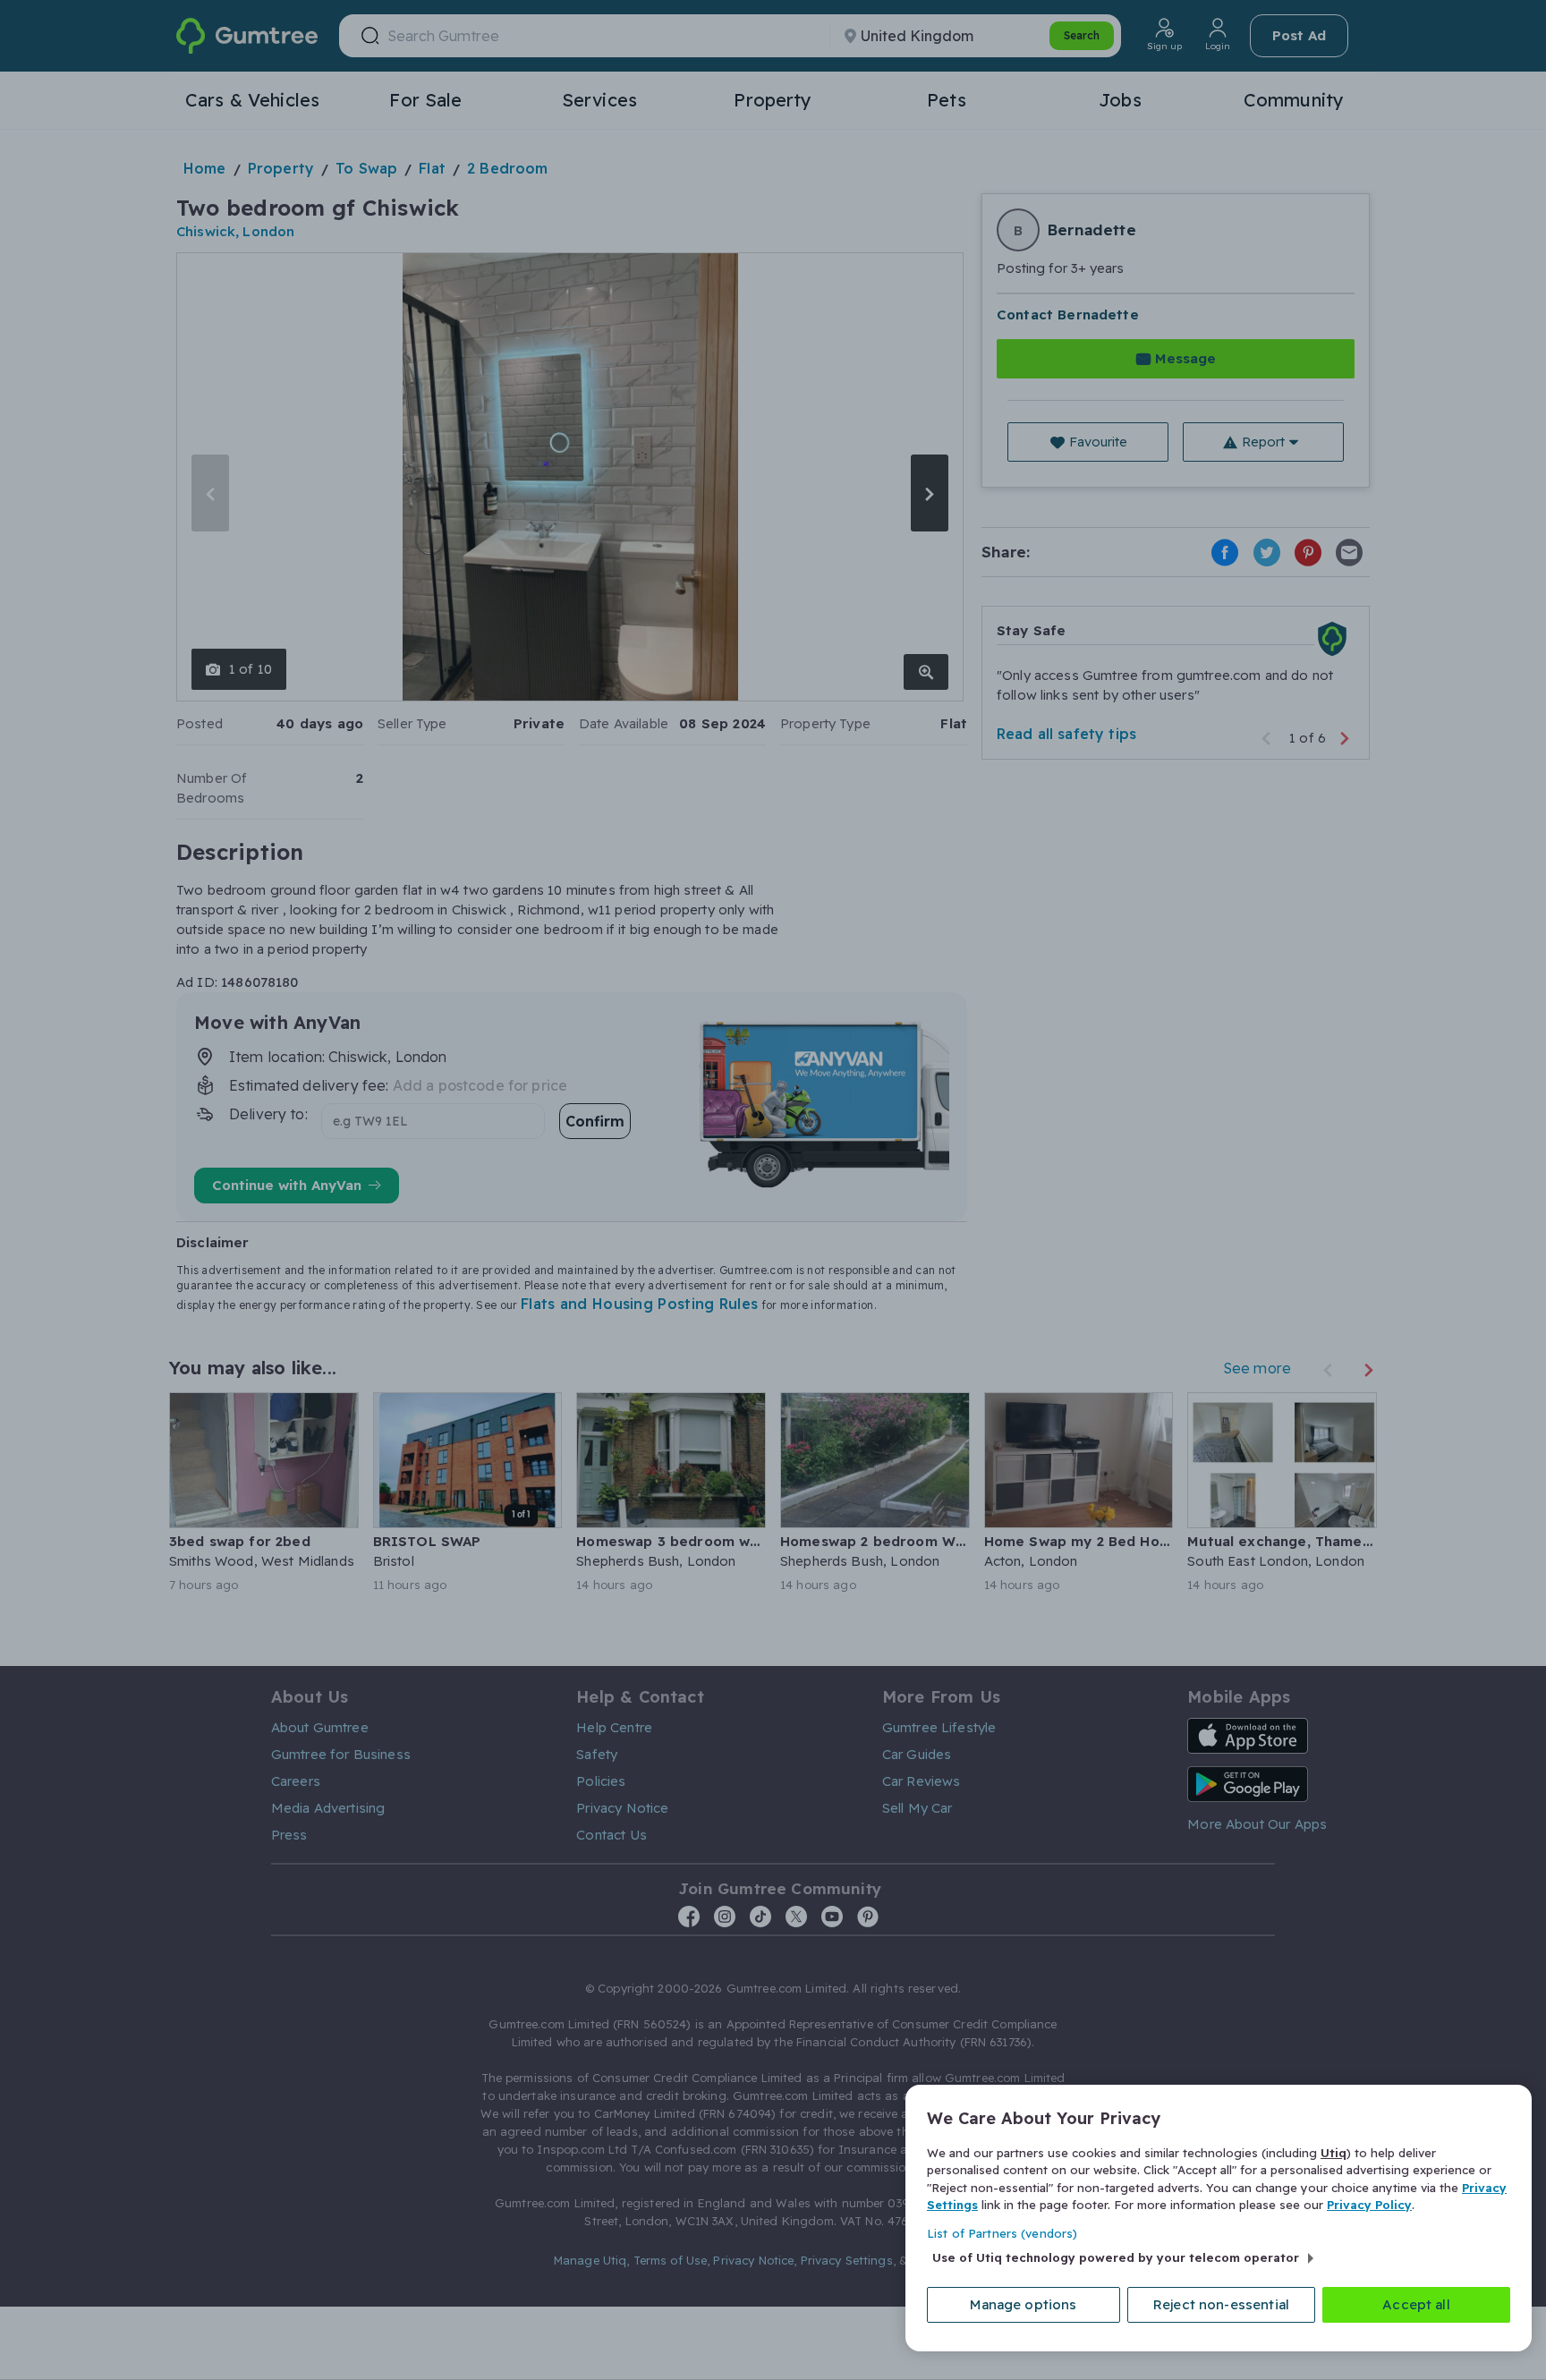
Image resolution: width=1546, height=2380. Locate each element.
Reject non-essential (1221, 2304)
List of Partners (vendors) (1002, 2233)
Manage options (1023, 2304)
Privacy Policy (1369, 2205)
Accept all (1416, 2304)
